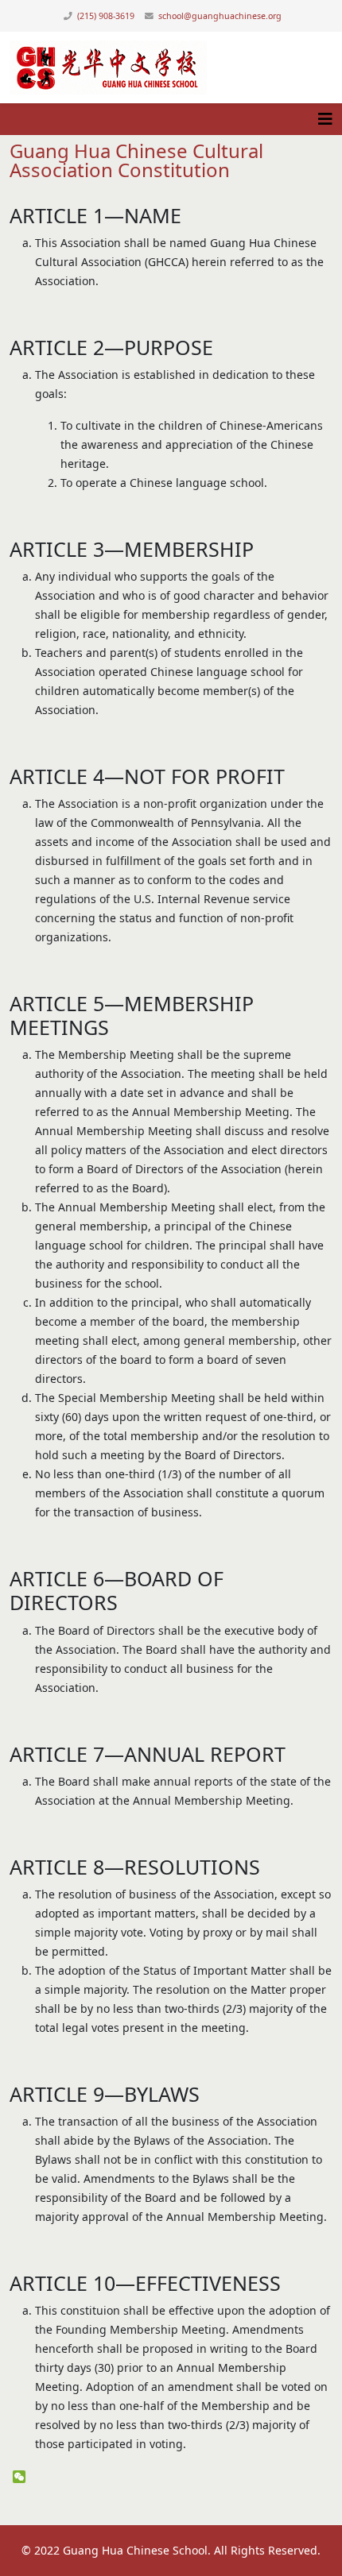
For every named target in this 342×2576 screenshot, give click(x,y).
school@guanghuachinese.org (220, 16)
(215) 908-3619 (106, 16)
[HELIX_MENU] (325, 119)
